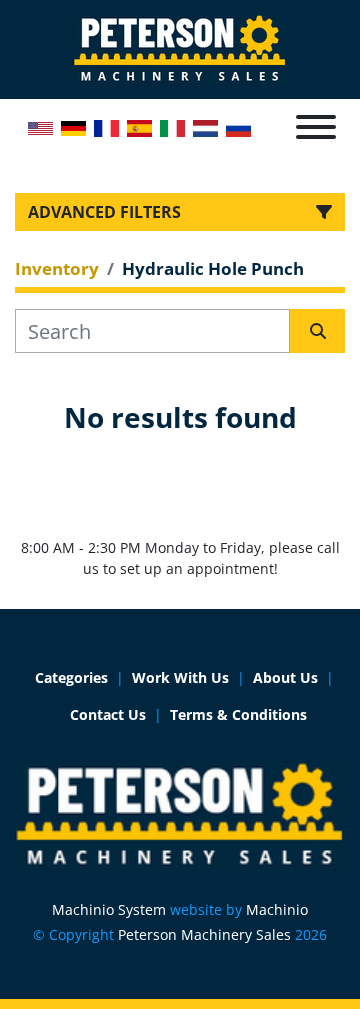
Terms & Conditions (238, 714)
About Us (285, 677)
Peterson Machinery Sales (204, 934)
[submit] (317, 331)
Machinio (277, 909)
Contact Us (108, 714)
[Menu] (316, 127)
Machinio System (109, 909)
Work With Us (180, 677)
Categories (71, 677)
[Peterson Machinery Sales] (180, 814)
